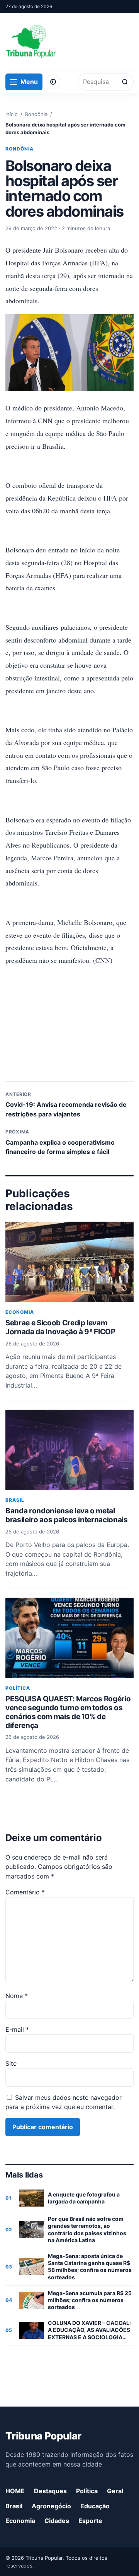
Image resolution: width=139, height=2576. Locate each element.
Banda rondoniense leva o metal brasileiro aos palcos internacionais (67, 1515)
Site (11, 2063)
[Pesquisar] (125, 82)
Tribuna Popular (43, 2436)
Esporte (90, 2521)
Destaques (50, 2491)
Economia (20, 1312)
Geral (115, 2491)
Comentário (25, 1892)
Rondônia (36, 114)
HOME (15, 2491)
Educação (95, 2506)
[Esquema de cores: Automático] (53, 82)
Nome (17, 1996)
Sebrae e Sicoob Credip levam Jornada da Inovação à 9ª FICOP (60, 1327)
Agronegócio (51, 2506)
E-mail (17, 2029)
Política (18, 1688)
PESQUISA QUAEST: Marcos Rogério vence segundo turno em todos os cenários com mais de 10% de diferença (68, 1712)
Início (12, 114)
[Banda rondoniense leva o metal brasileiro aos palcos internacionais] (69, 1450)
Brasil (15, 1500)
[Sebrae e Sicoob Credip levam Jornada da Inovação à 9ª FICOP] (69, 1262)
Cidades (57, 2521)
